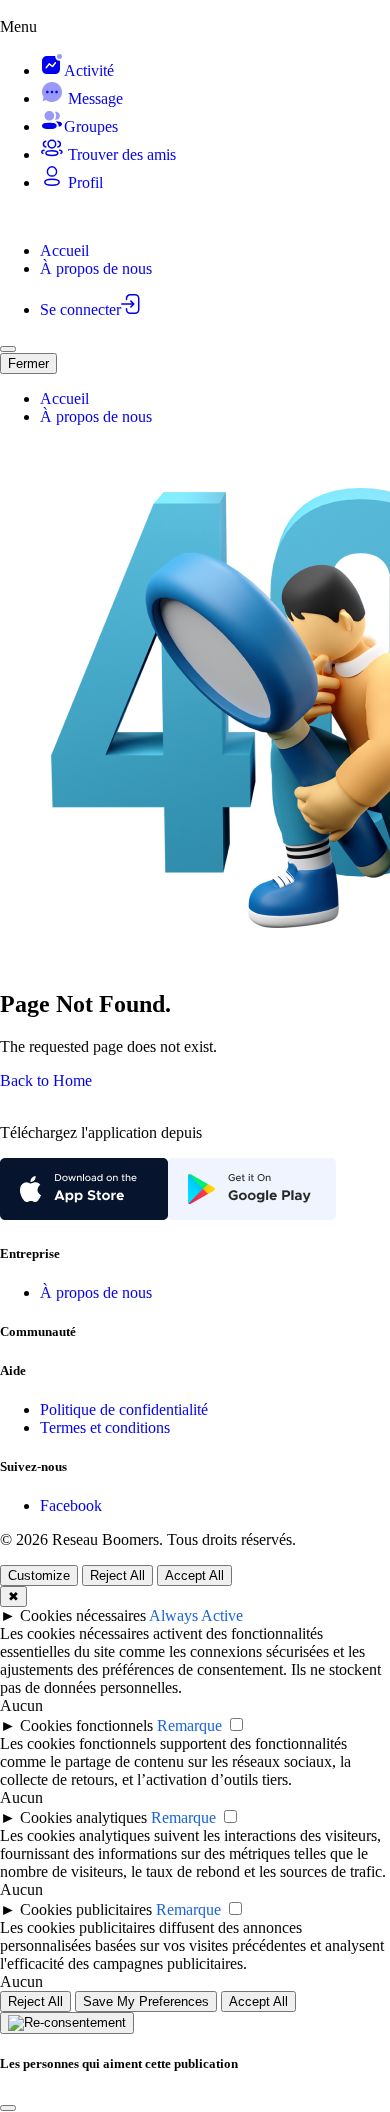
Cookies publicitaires (86, 1909)
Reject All (117, 1575)
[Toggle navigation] (8, 349)
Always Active (196, 1615)
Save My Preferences (146, 2001)
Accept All (194, 1575)
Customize (39, 1575)
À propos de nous (96, 1292)
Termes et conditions (105, 1427)
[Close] (8, 2108)
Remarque (189, 1725)
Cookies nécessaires (83, 1615)
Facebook (71, 1505)
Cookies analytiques (83, 1817)
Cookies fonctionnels (86, 1725)
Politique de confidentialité (124, 1409)
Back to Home (46, 1080)
